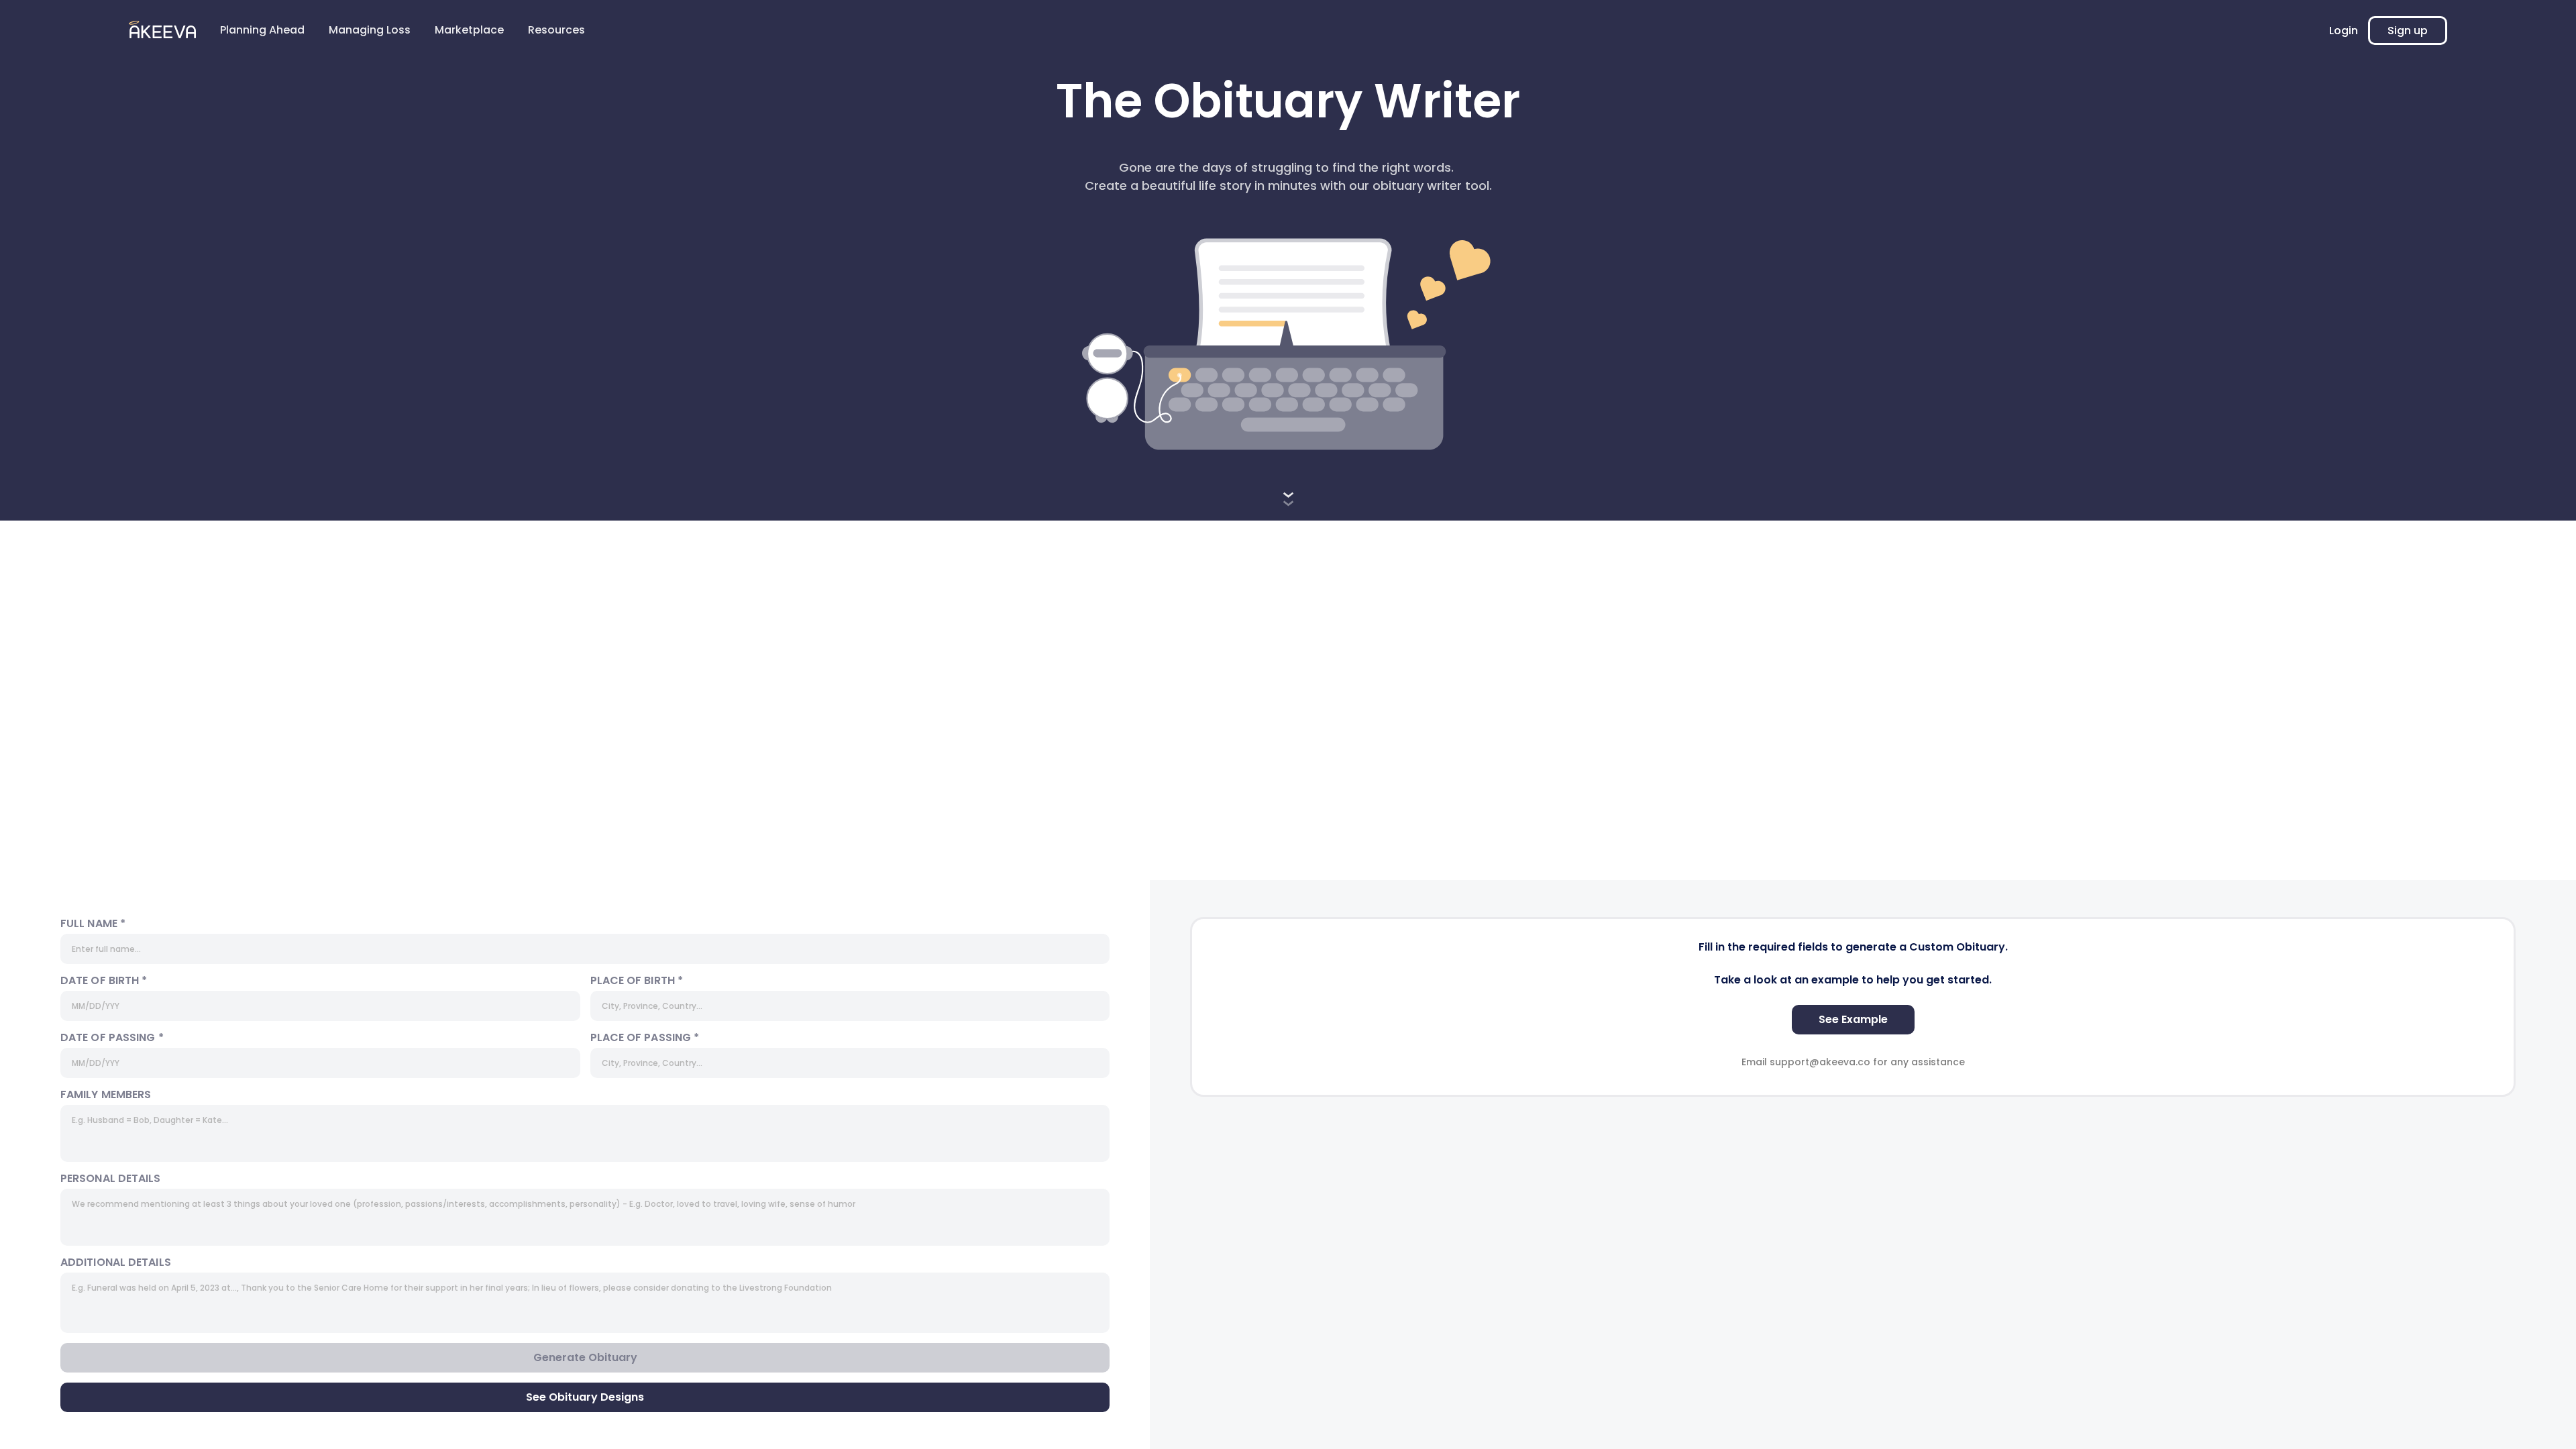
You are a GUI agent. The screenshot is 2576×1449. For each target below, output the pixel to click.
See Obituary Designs (585, 1397)
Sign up (2408, 31)
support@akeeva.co (1820, 1062)
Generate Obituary (585, 1357)
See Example (1853, 1019)
